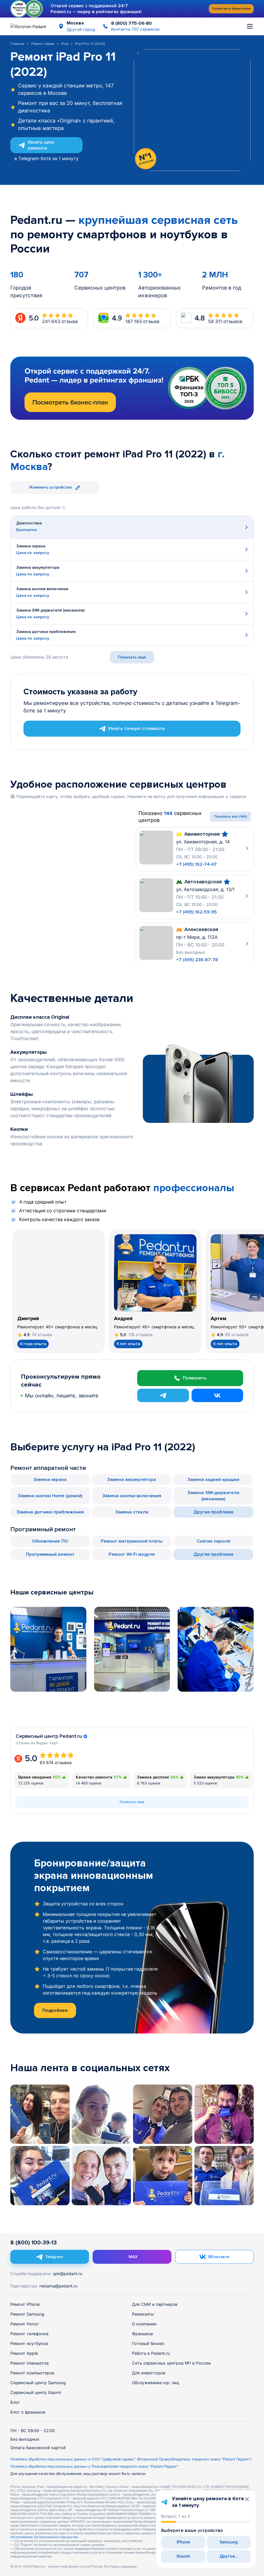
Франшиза (142, 2334)
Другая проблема (213, 1512)
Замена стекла (132, 1512)
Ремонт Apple (43, 44)
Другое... (229, 2556)
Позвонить (195, 1378)
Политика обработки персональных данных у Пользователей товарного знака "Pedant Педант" (94, 2466)
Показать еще (132, 1802)
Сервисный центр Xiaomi (36, 2392)
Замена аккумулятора (132, 1479)
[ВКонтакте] (217, 1395)
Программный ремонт (50, 1554)
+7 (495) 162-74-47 (196, 864)
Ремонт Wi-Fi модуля (132, 1554)
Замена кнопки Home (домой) (50, 1496)
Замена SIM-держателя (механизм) (213, 1496)
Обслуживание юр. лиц (156, 2383)
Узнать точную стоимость (137, 728)
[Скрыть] (247, 2499)
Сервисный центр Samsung (38, 2383)
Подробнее (55, 2010)
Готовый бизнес (148, 2343)
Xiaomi (183, 2556)
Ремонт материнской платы (132, 1541)
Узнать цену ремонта (41, 145)
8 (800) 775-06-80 (131, 23)
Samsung (229, 2542)
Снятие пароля (213, 1541)
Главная (17, 44)
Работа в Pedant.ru (151, 2353)
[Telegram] (163, 1395)
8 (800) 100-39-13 (34, 2243)
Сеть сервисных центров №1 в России (171, 2363)
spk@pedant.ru (68, 2274)
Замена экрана (50, 1479)
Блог (15, 2402)
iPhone (183, 2542)
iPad (65, 44)
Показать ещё (132, 657)
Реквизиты (143, 2314)
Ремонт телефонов (29, 2334)
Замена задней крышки (213, 1479)
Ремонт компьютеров (32, 2373)
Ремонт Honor (24, 2324)
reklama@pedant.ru (58, 2286)
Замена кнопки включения (132, 1496)
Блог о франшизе (28, 2412)
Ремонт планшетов (30, 2363)
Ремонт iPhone (25, 2304)
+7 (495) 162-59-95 (196, 912)
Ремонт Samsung (27, 2314)
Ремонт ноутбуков (29, 2343)
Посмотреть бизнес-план (231, 9)
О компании (144, 2324)
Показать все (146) (231, 816)
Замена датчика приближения (50, 1512)
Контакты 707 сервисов (135, 29)
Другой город (81, 29)
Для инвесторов (149, 2373)
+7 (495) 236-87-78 (197, 960)
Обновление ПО (50, 1541)
